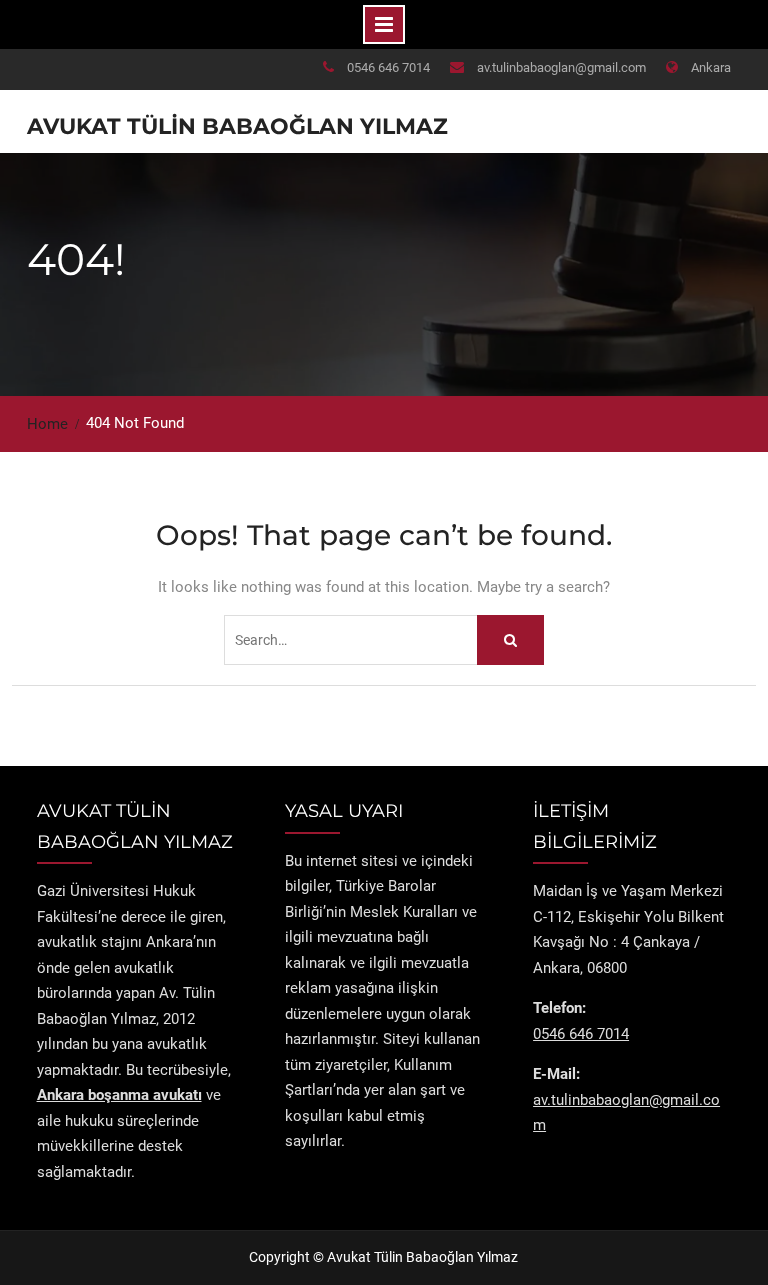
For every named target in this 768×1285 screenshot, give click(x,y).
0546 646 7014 (388, 67)
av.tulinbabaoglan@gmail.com (561, 67)
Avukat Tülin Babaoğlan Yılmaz (237, 126)
